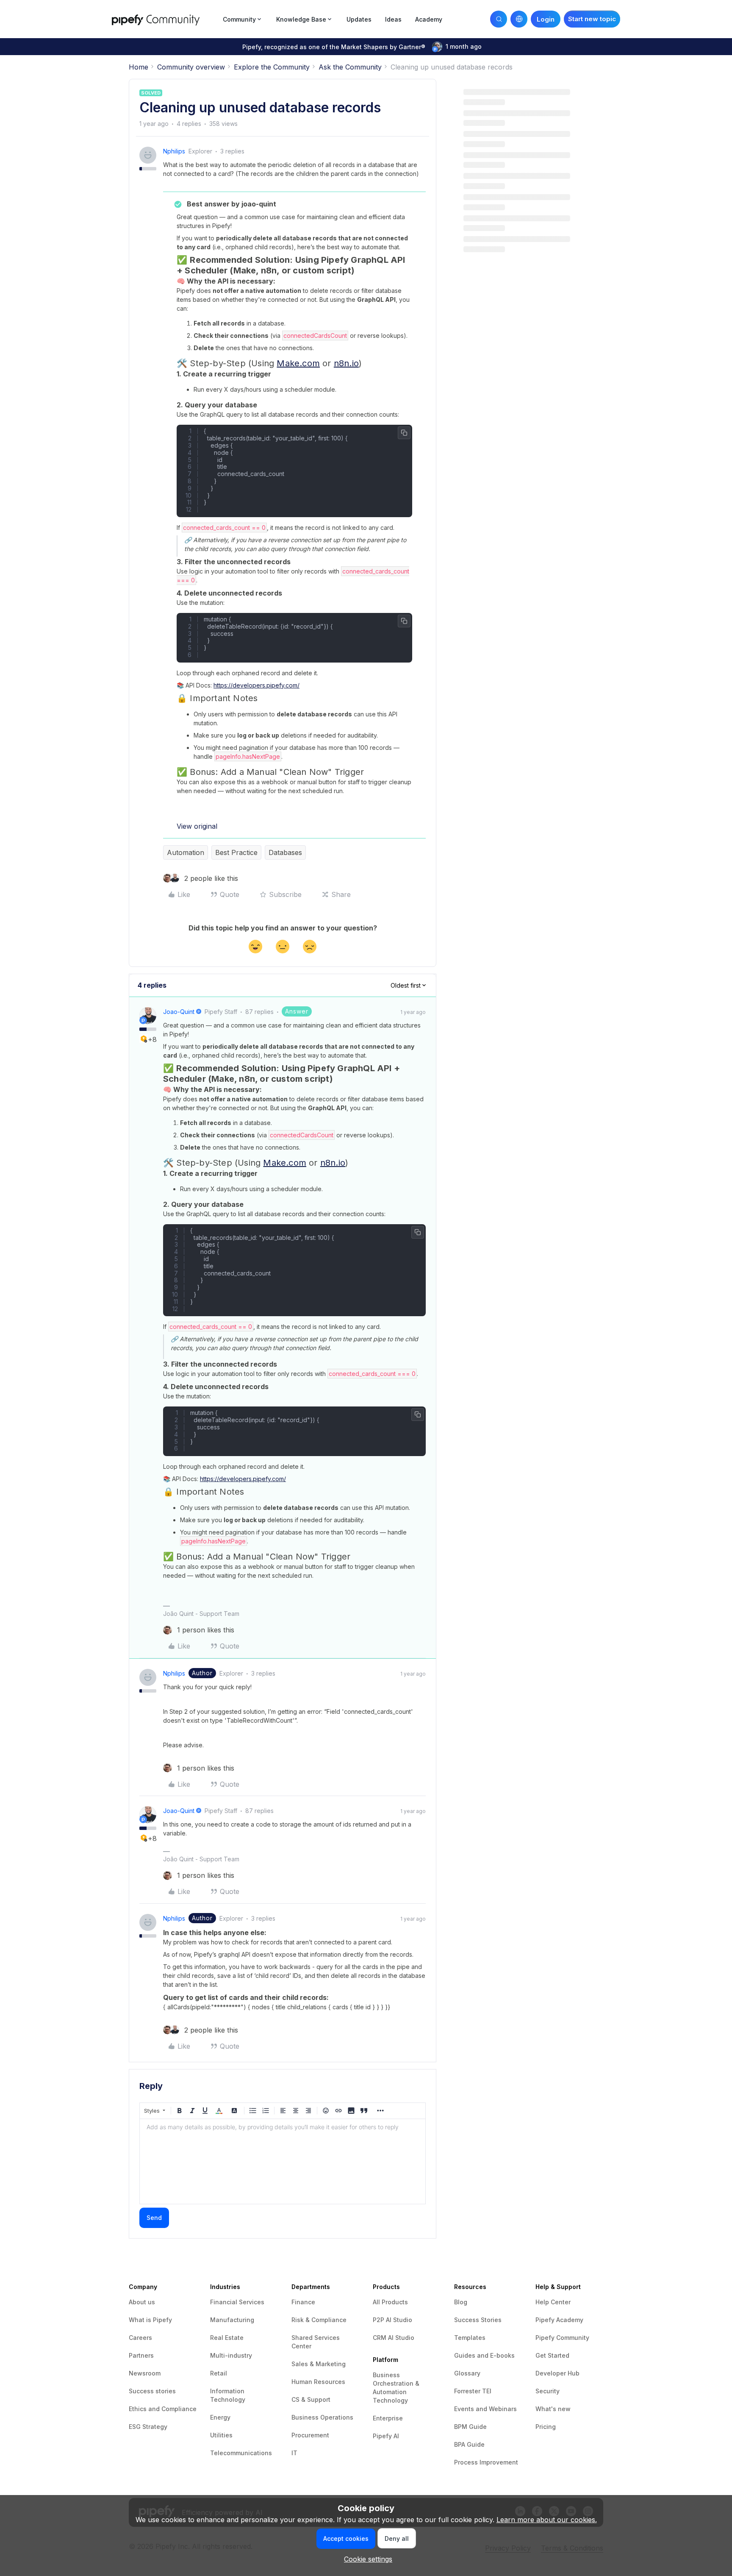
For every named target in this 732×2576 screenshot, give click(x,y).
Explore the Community (272, 67)
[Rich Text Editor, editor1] (283, 2161)
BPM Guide (470, 2427)
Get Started (552, 2355)
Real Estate (227, 2338)
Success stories (152, 2391)
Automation (186, 852)
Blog (461, 2302)
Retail (219, 2373)
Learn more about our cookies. (547, 2520)
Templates (470, 2338)
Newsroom (145, 2373)
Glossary (467, 2373)
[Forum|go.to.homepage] (165, 19)
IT (294, 2453)
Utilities (221, 2435)
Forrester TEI (473, 2391)
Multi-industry (231, 2355)
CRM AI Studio (394, 2338)
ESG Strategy (148, 2427)
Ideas (393, 19)
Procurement (310, 2435)
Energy (220, 2417)
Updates (359, 19)
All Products (390, 2302)
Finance (303, 2302)
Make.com (298, 363)
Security (548, 2391)
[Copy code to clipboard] (404, 433)
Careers (140, 2338)
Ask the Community (350, 67)
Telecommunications (241, 2453)
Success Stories (478, 2320)
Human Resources (318, 2382)
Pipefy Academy (559, 2320)
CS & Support (311, 2399)
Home (139, 67)
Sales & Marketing (319, 2364)
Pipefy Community (562, 2338)
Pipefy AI (386, 2436)
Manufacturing (232, 2320)
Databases (285, 852)
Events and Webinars (485, 2409)
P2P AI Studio (392, 2320)
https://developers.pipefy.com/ (256, 685)
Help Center (553, 2302)
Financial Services (237, 2302)
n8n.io (346, 363)
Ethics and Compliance (163, 2409)
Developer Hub (557, 2373)
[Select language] (519, 19)
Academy (429, 19)
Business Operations (322, 2417)
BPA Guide (469, 2444)
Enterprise (388, 2418)
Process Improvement (486, 2462)
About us (142, 2302)
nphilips (174, 151)
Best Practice (236, 852)
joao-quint (179, 1012)
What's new (553, 2409)
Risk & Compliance (319, 2320)
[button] (592, 19)
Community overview (191, 67)
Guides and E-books (484, 2355)
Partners (141, 2355)
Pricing (546, 2427)
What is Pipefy (150, 2320)
